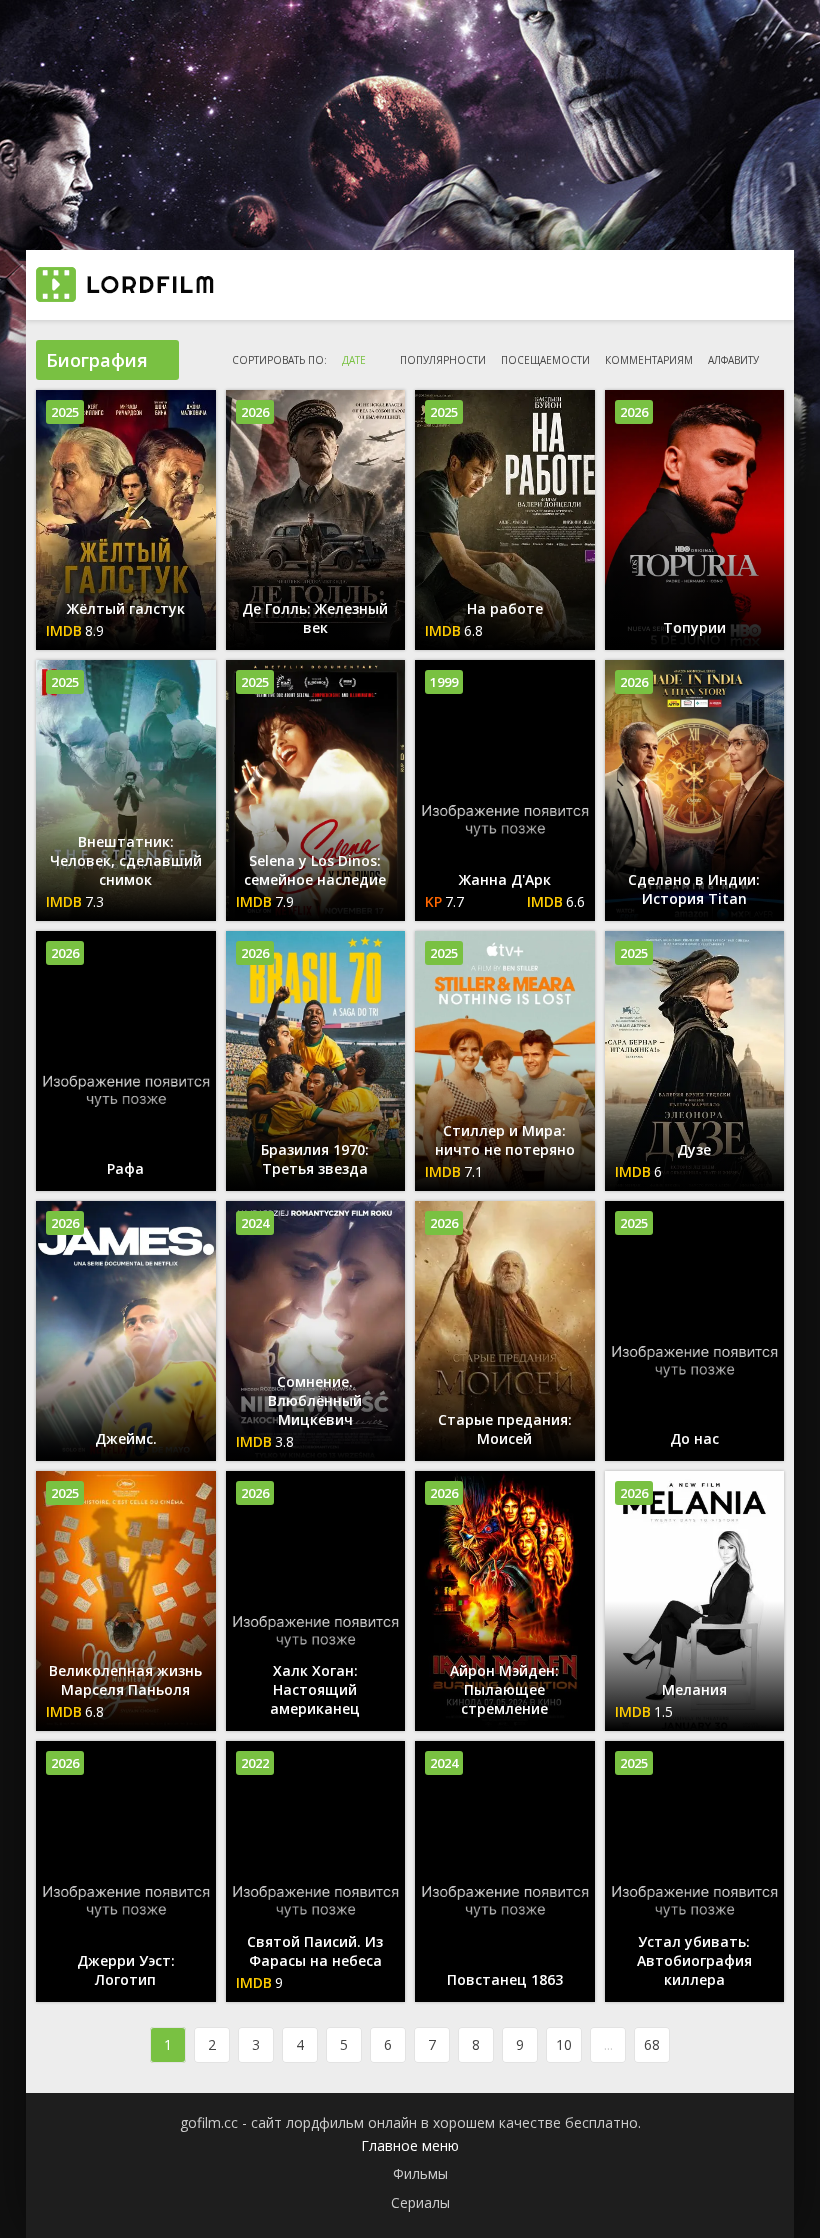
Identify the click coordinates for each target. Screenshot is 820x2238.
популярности (443, 360)
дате (354, 360)
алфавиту (733, 360)
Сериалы (420, 2202)
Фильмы (420, 2173)
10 (564, 2044)
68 (652, 2044)
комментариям (649, 360)
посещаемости (545, 360)
